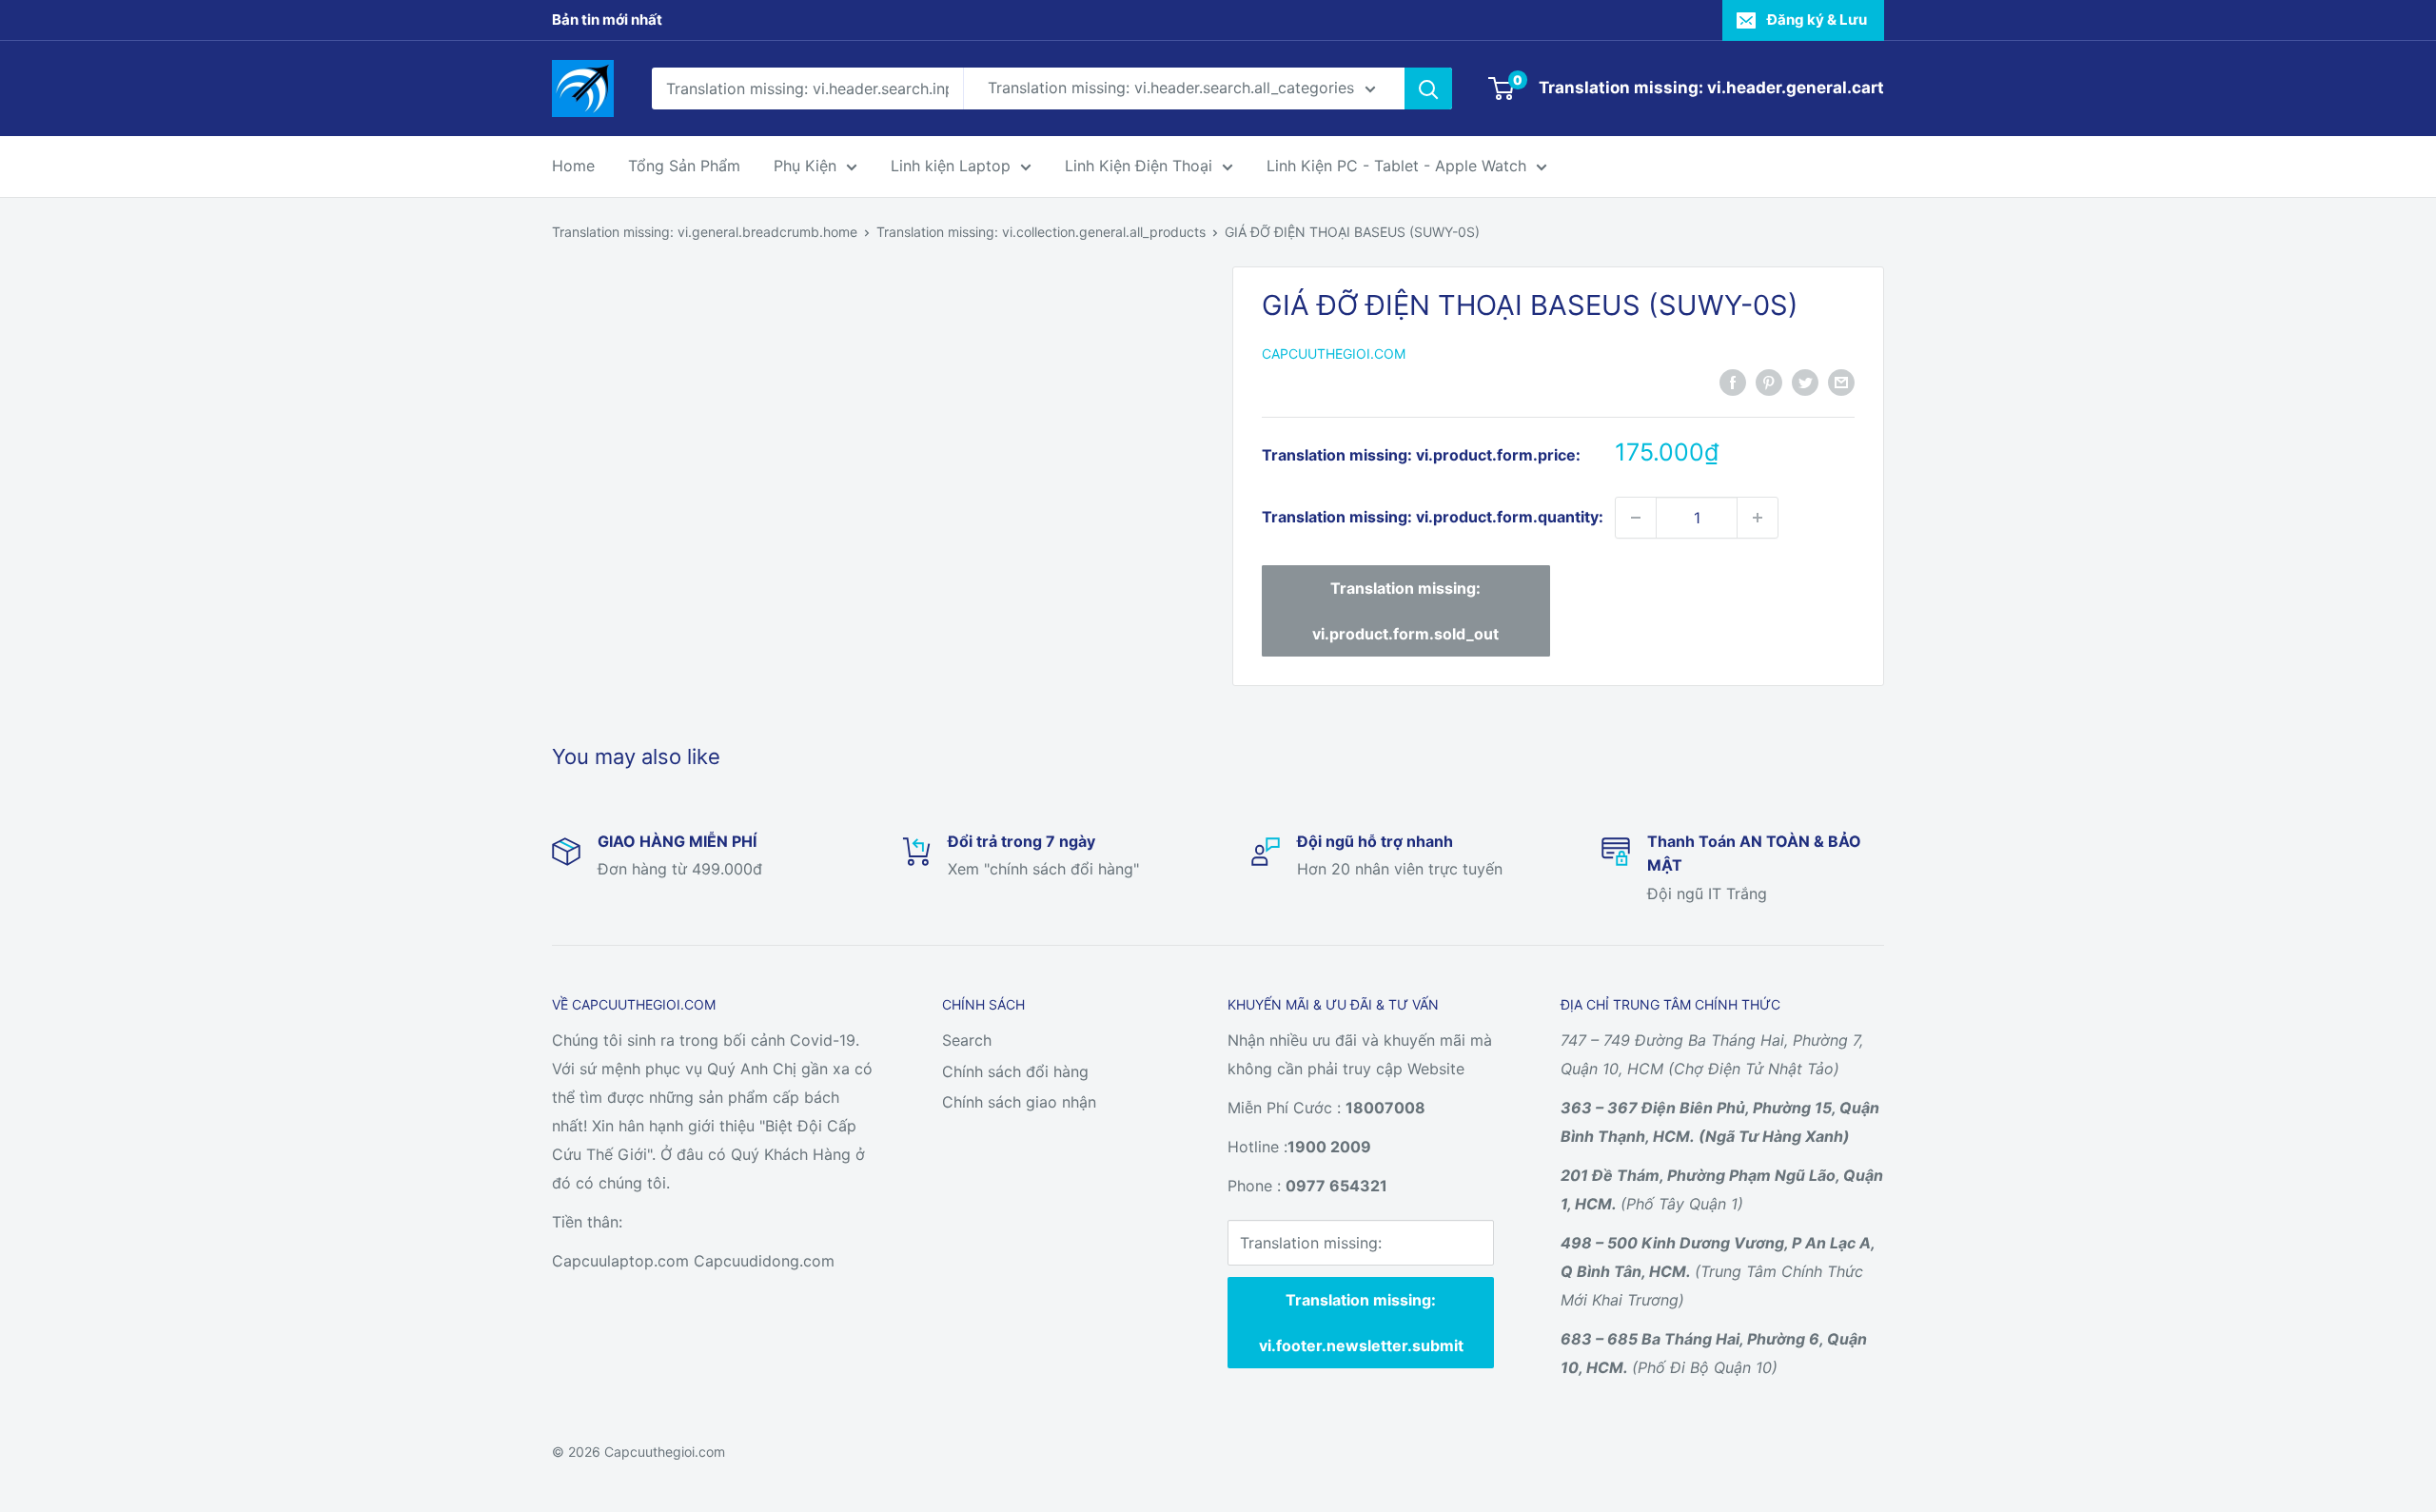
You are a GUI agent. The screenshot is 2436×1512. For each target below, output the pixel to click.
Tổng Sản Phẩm (684, 166)
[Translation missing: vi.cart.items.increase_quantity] (1758, 518)
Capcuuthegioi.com (1334, 353)
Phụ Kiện (805, 166)
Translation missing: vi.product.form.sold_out (1405, 611)
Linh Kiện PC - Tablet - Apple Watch (1396, 166)
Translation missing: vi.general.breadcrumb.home (705, 232)
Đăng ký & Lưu (1817, 20)
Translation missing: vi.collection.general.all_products (1041, 232)
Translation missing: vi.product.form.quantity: (1433, 517)
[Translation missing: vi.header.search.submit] (1428, 88)
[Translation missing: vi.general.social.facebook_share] (1733, 382)
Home (573, 166)
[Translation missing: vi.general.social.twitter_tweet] (1805, 382)
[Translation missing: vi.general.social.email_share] (1841, 382)
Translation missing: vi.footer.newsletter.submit (1361, 1323)
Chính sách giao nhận (1019, 1102)
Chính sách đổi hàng (1015, 1071)
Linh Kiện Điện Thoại (1139, 166)
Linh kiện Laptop (951, 166)
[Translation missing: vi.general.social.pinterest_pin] (1769, 382)
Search (967, 1040)
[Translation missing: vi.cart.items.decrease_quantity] (1636, 518)
